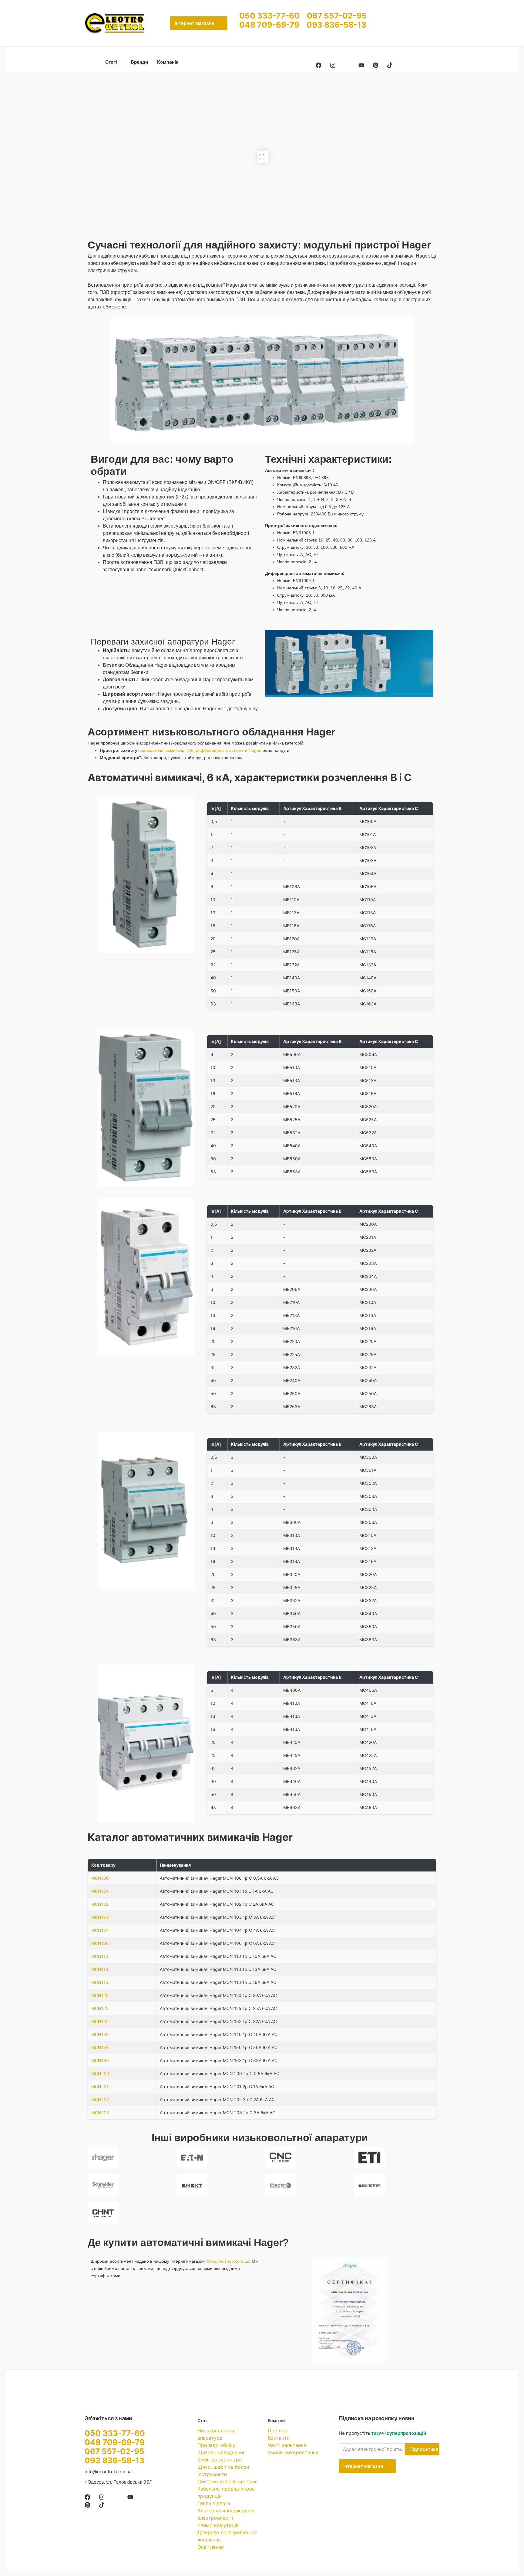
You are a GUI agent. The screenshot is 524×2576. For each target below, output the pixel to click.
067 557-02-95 (337, 16)
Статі (112, 62)
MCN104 (100, 1930)
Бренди (139, 62)
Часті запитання (287, 2445)
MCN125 (100, 2008)
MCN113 (100, 1969)
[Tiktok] (390, 65)
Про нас (277, 2431)
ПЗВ (189, 750)
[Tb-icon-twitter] (347, 65)
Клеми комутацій (218, 2525)
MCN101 (100, 1891)
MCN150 (100, 2047)
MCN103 (100, 1917)
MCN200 (100, 2073)
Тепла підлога (214, 2503)
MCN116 (100, 1982)
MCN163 (100, 2060)
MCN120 (100, 1995)
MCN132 (100, 2021)
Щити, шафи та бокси (223, 2467)
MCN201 (100, 2086)
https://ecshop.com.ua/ (229, 2261)
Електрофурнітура (220, 2460)
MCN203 (100, 2113)
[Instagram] (333, 65)
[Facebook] (319, 65)
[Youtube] (361, 65)
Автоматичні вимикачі (161, 750)
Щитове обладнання (222, 2452)
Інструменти (212, 2474)
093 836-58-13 (336, 25)
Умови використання (293, 2452)
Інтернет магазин (195, 23)
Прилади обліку (216, 2445)
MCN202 (100, 2099)
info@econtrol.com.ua (108, 2472)
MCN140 (100, 2034)
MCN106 (100, 1943)
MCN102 (100, 1904)
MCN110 (100, 1956)
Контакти (279, 2438)
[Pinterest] (376, 65)
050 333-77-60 (273, 16)
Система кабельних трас (228, 2481)
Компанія (168, 62)
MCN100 (100, 1878)
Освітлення (211, 2547)
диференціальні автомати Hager (228, 750)
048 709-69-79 (273, 25)
